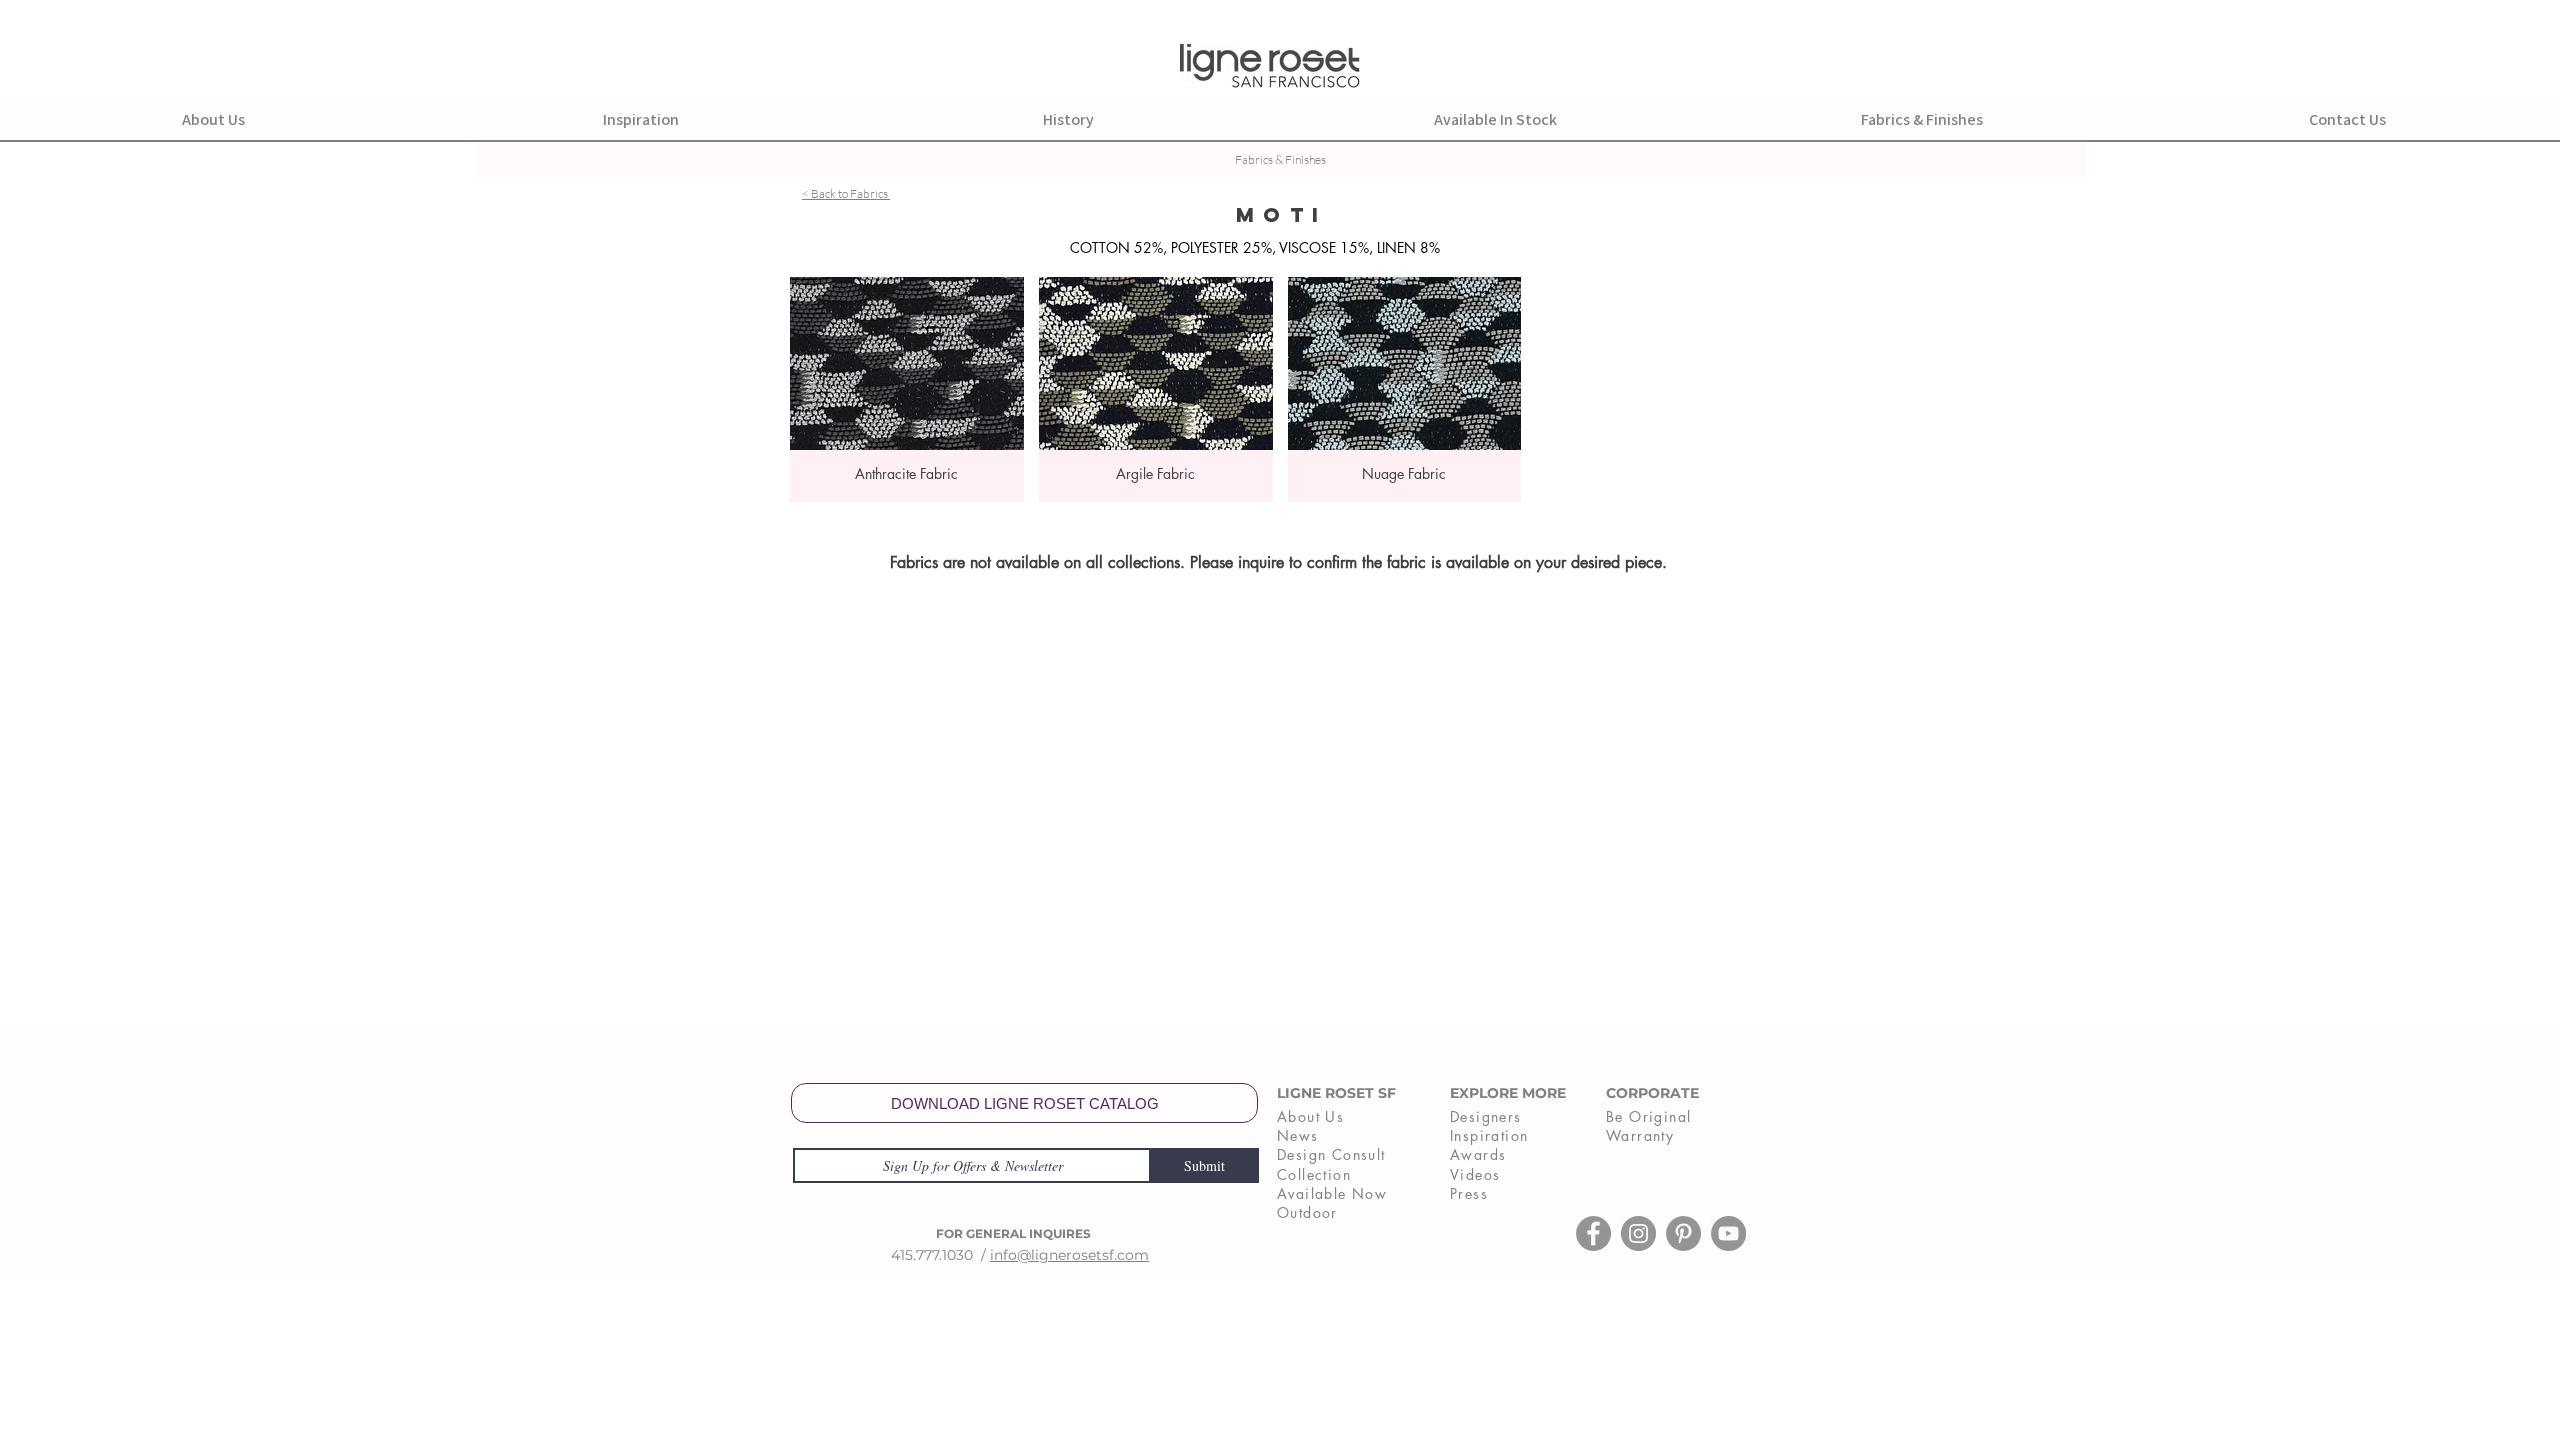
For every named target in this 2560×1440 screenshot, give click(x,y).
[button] (907, 389)
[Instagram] (1638, 1233)
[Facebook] (1593, 1233)
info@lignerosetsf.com (1069, 1255)
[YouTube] (1728, 1233)
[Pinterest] (1683, 1233)
